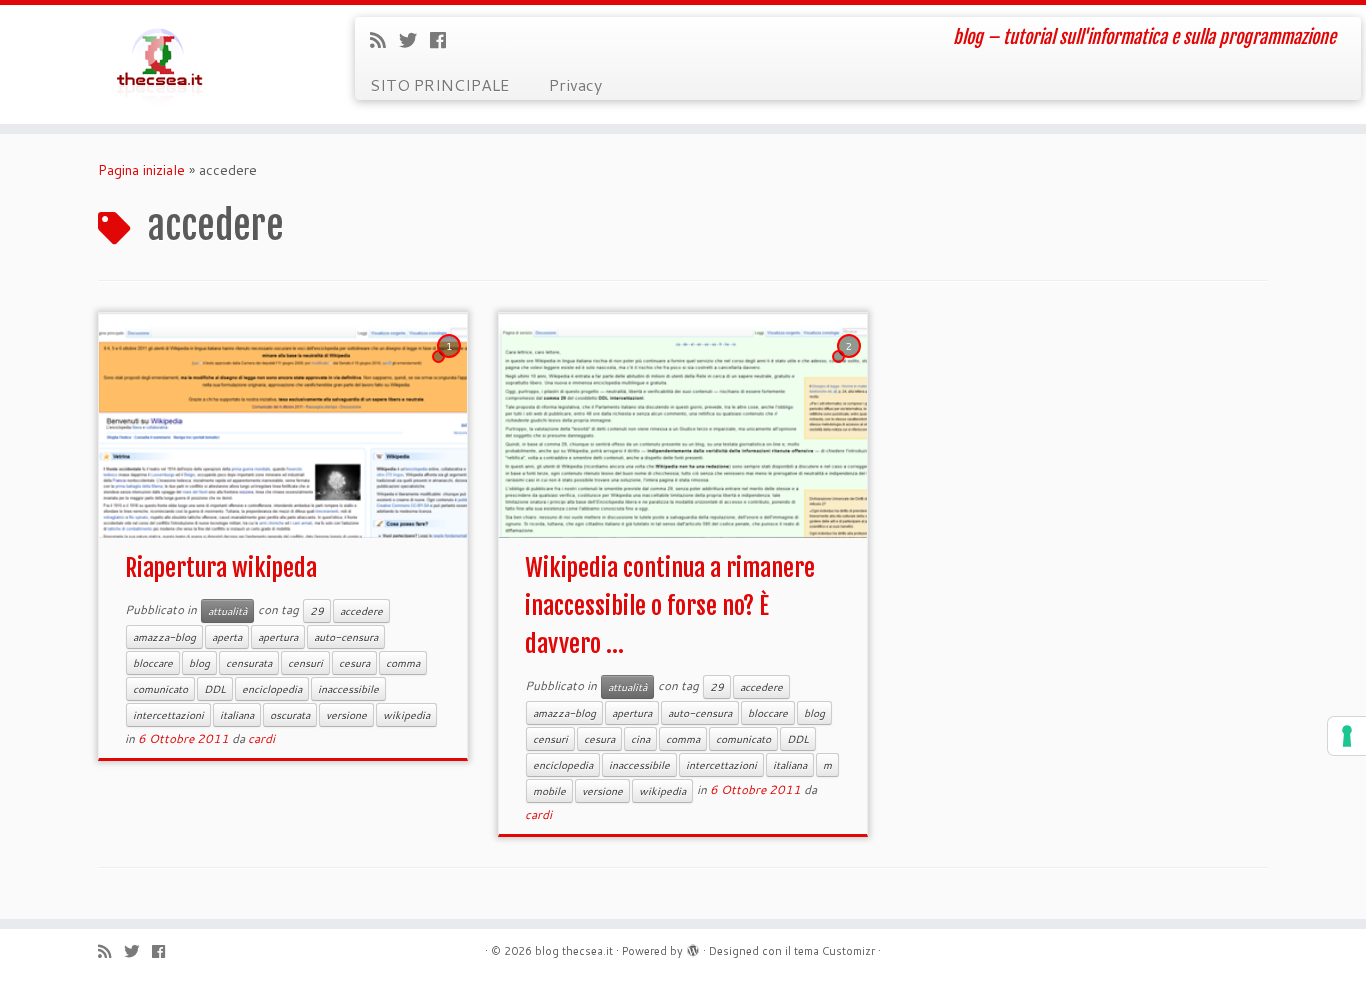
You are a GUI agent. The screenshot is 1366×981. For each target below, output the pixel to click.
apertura (278, 637)
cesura (354, 663)
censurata (249, 663)
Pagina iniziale (141, 170)
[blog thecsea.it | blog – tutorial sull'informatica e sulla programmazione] (157, 64)
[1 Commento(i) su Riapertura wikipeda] (451, 365)
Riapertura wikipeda (221, 568)
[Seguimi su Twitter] (414, 40)
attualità (227, 611)
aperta (227, 637)
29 (317, 611)
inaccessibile (348, 689)
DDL (215, 689)
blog (199, 663)
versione (346, 715)
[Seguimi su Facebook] (444, 40)
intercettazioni (168, 715)
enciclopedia (272, 689)
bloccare (153, 663)
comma (403, 663)
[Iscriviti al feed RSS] (384, 40)
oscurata (290, 715)
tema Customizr (834, 951)
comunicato (160, 689)
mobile (549, 791)
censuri (305, 663)
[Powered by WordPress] (693, 947)
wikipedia (406, 715)
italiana (237, 715)
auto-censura (346, 637)
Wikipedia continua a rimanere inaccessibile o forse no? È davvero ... (670, 606)
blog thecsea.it (574, 951)
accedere (361, 611)
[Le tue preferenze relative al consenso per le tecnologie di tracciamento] (1347, 736)
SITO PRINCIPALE (439, 84)
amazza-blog (164, 637)
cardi (261, 738)
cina (640, 739)
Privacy (575, 84)
